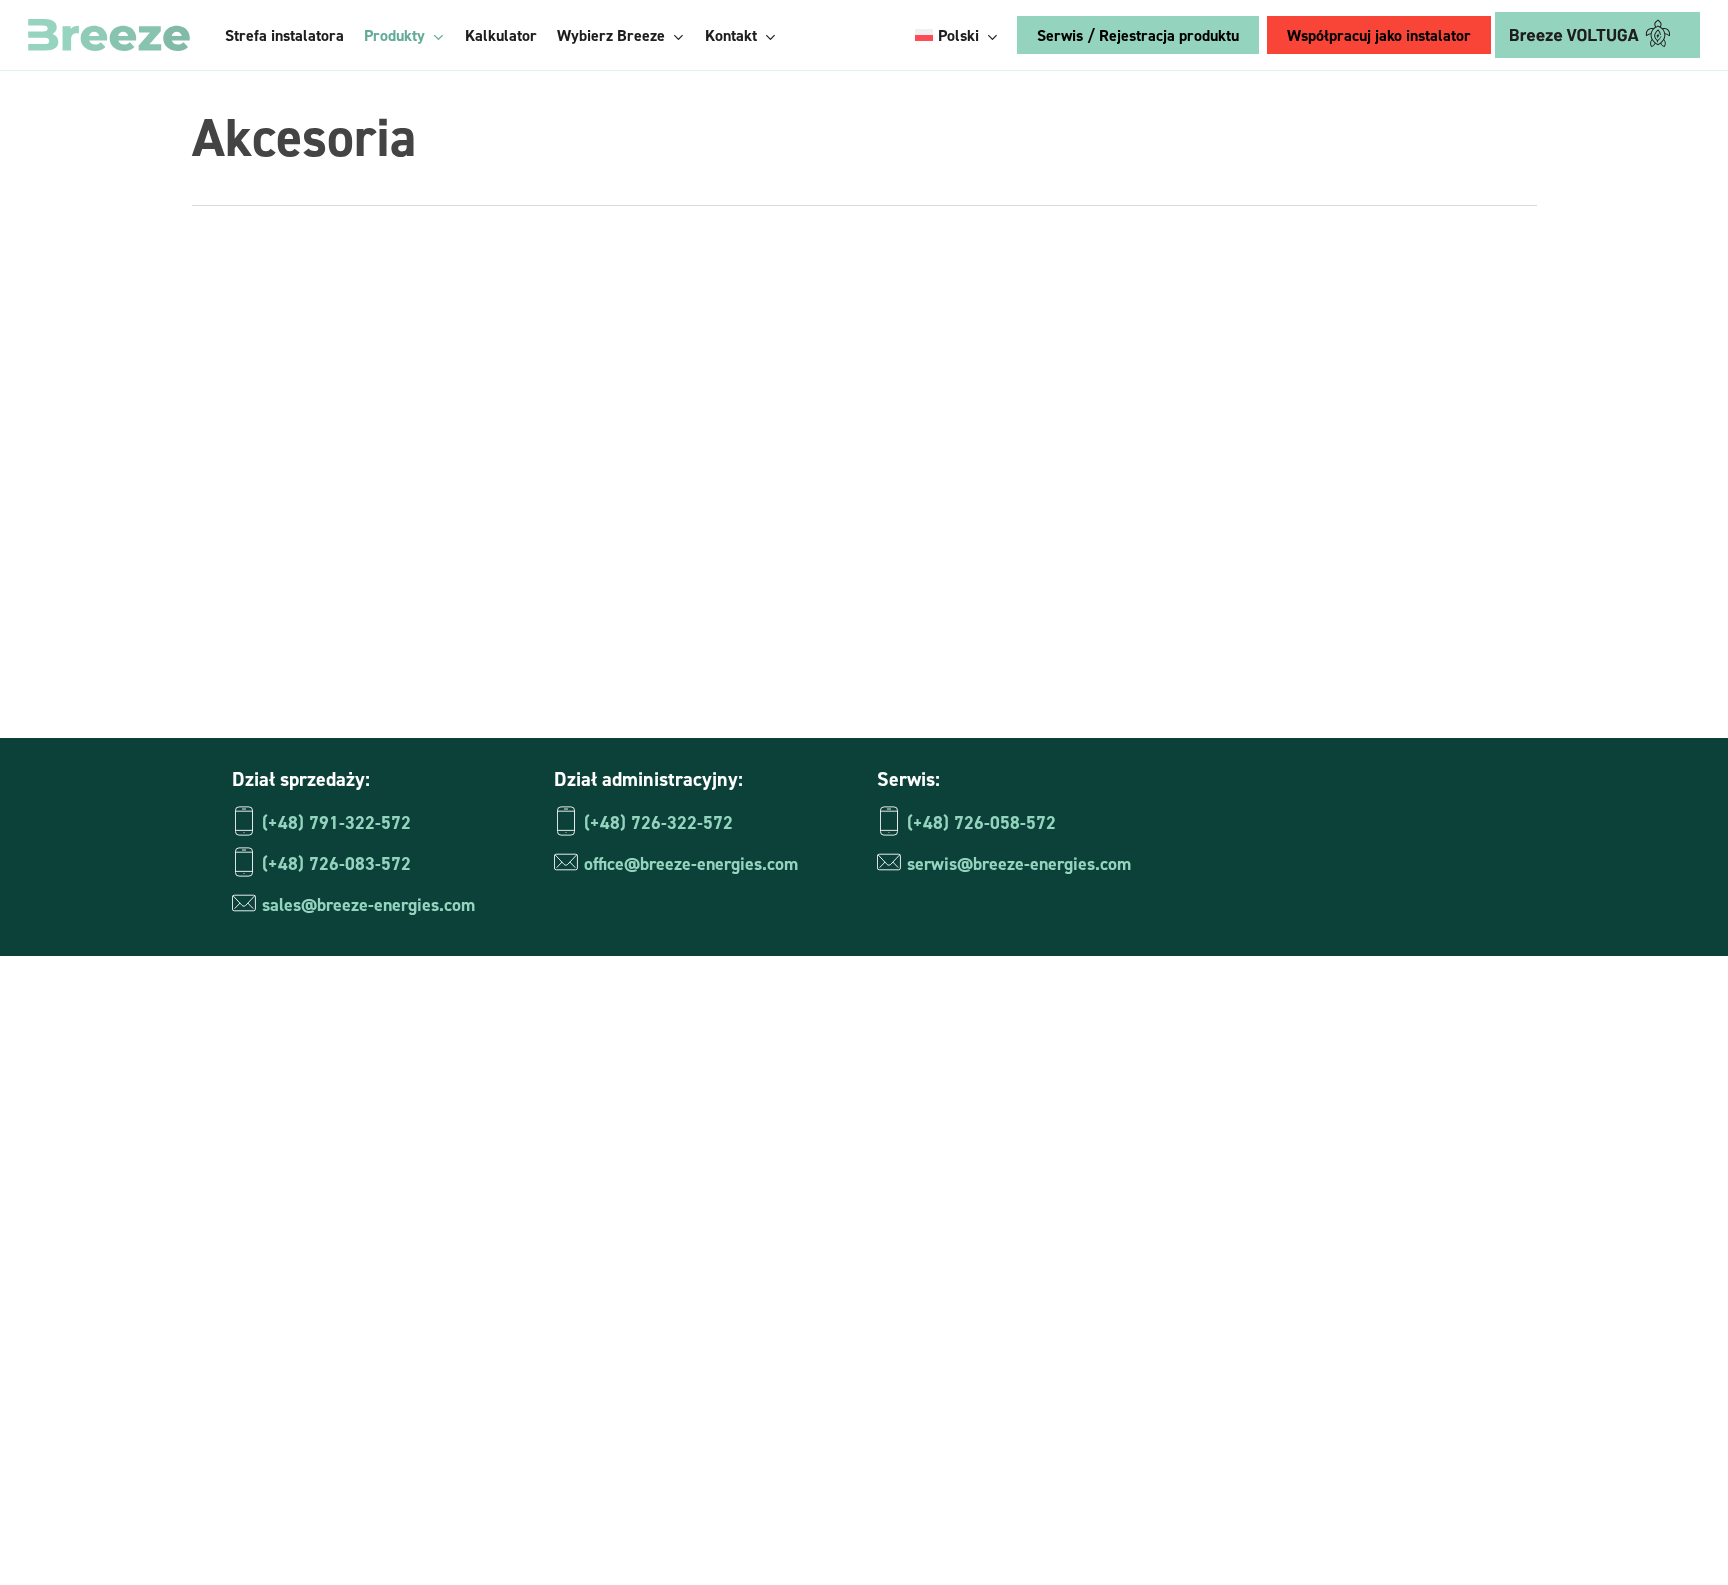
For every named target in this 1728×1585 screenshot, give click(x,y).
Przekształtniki (993, 1200)
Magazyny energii (1002, 1134)
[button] (1217, 1155)
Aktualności (950, 1332)
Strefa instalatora (973, 1068)
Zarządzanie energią (1012, 1167)
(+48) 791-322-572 (336, 822)
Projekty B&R (958, 1299)
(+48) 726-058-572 (981, 822)
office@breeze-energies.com (691, 863)
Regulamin (1456, 1538)
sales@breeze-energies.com (368, 904)
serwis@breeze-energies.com (1019, 863)
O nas (928, 1398)
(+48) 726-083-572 (336, 863)
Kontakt (936, 1365)
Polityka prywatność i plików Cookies (1254, 1538)
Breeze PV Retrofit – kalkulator (1025, 1266)
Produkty (941, 1101)
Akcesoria (973, 1233)
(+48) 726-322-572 (658, 822)
